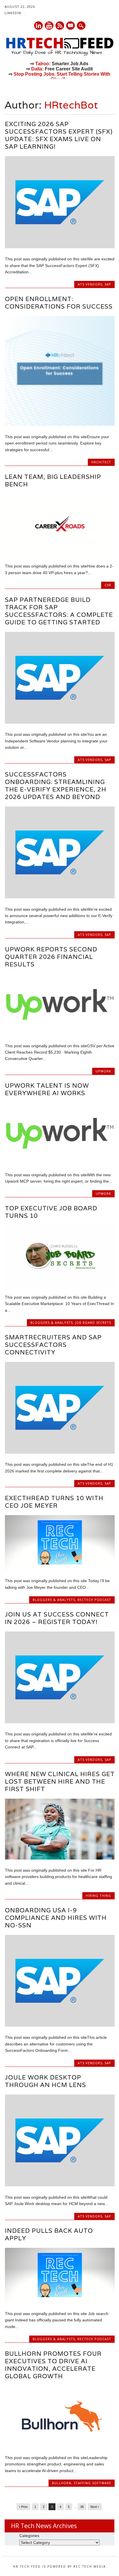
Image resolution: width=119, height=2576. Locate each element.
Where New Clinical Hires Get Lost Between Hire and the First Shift (60, 1781)
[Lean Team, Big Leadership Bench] (60, 554)
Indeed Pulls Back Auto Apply (49, 2234)
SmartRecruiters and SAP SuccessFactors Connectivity (53, 1345)
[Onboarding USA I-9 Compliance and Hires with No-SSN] (60, 2025)
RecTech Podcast (94, 1600)
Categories (29, 2536)
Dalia (37, 69)
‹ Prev (23, 2507)
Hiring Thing (98, 1895)
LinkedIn (13, 13)
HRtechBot (71, 105)
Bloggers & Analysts (52, 1322)
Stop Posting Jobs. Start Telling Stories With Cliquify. (62, 77)
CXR (108, 585)
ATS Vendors (90, 284)
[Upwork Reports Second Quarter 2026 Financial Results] (60, 1033)
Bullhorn (62, 2483)
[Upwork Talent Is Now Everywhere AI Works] (60, 1162)
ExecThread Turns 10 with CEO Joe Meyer (54, 1502)
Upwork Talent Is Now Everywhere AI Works (47, 1089)
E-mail (71, 26)
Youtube (49, 26)
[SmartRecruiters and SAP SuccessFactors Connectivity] (60, 1452)
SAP (108, 284)
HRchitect (101, 462)
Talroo (42, 64)
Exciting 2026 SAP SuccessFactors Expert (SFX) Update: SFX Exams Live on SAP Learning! (59, 135)
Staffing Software (92, 2483)
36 (82, 2507)
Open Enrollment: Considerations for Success (59, 303)
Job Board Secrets (93, 1322)
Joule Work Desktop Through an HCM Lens (45, 2081)
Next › (95, 2507)
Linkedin (38, 26)
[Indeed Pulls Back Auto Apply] (60, 2301)
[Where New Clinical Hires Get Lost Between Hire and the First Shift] (60, 1858)
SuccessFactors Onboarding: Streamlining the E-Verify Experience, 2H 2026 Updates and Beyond (56, 786)
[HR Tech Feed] (60, 55)
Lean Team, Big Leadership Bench (53, 480)
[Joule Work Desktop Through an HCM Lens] (60, 2185)
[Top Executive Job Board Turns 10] (60, 1285)
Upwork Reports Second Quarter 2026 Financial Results (51, 957)
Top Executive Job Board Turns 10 (51, 1212)
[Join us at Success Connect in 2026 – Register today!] (60, 1722)
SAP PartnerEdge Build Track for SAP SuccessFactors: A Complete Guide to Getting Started (59, 611)
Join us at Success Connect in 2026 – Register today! (57, 1618)
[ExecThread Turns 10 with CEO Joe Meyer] (60, 1569)
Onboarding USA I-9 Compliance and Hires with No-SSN (56, 1918)
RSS (60, 26)
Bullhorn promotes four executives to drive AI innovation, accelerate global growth (53, 2365)
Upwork (103, 1071)
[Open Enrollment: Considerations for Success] (60, 424)
